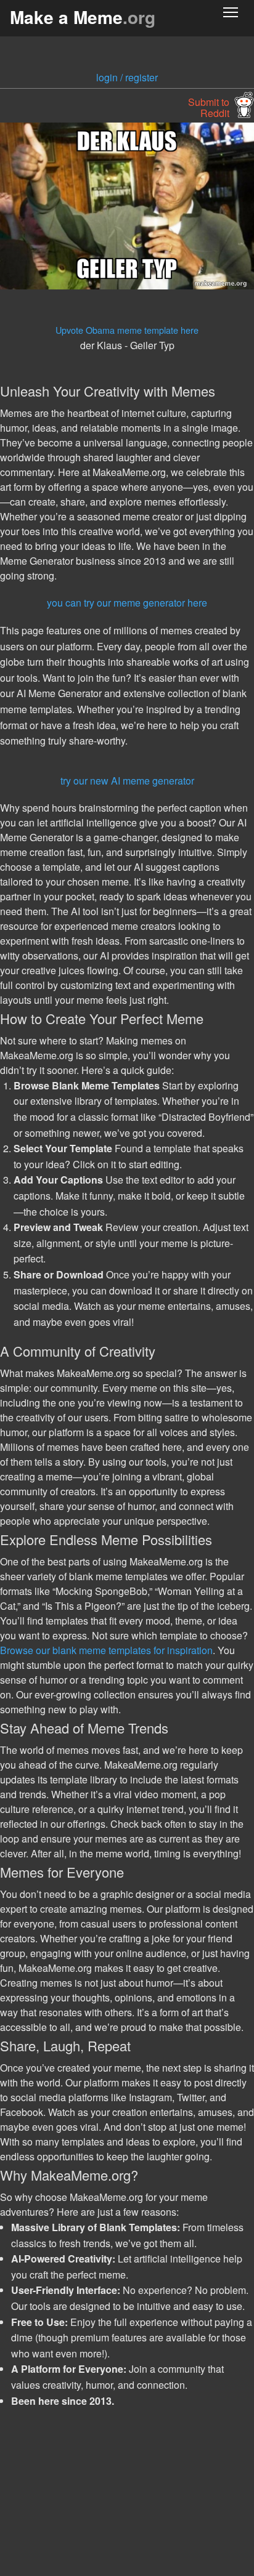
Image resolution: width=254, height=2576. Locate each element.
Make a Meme (83, 17)
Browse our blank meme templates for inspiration (106, 1650)
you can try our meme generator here (127, 603)
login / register (127, 77)
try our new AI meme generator (127, 781)
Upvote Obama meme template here (127, 330)
